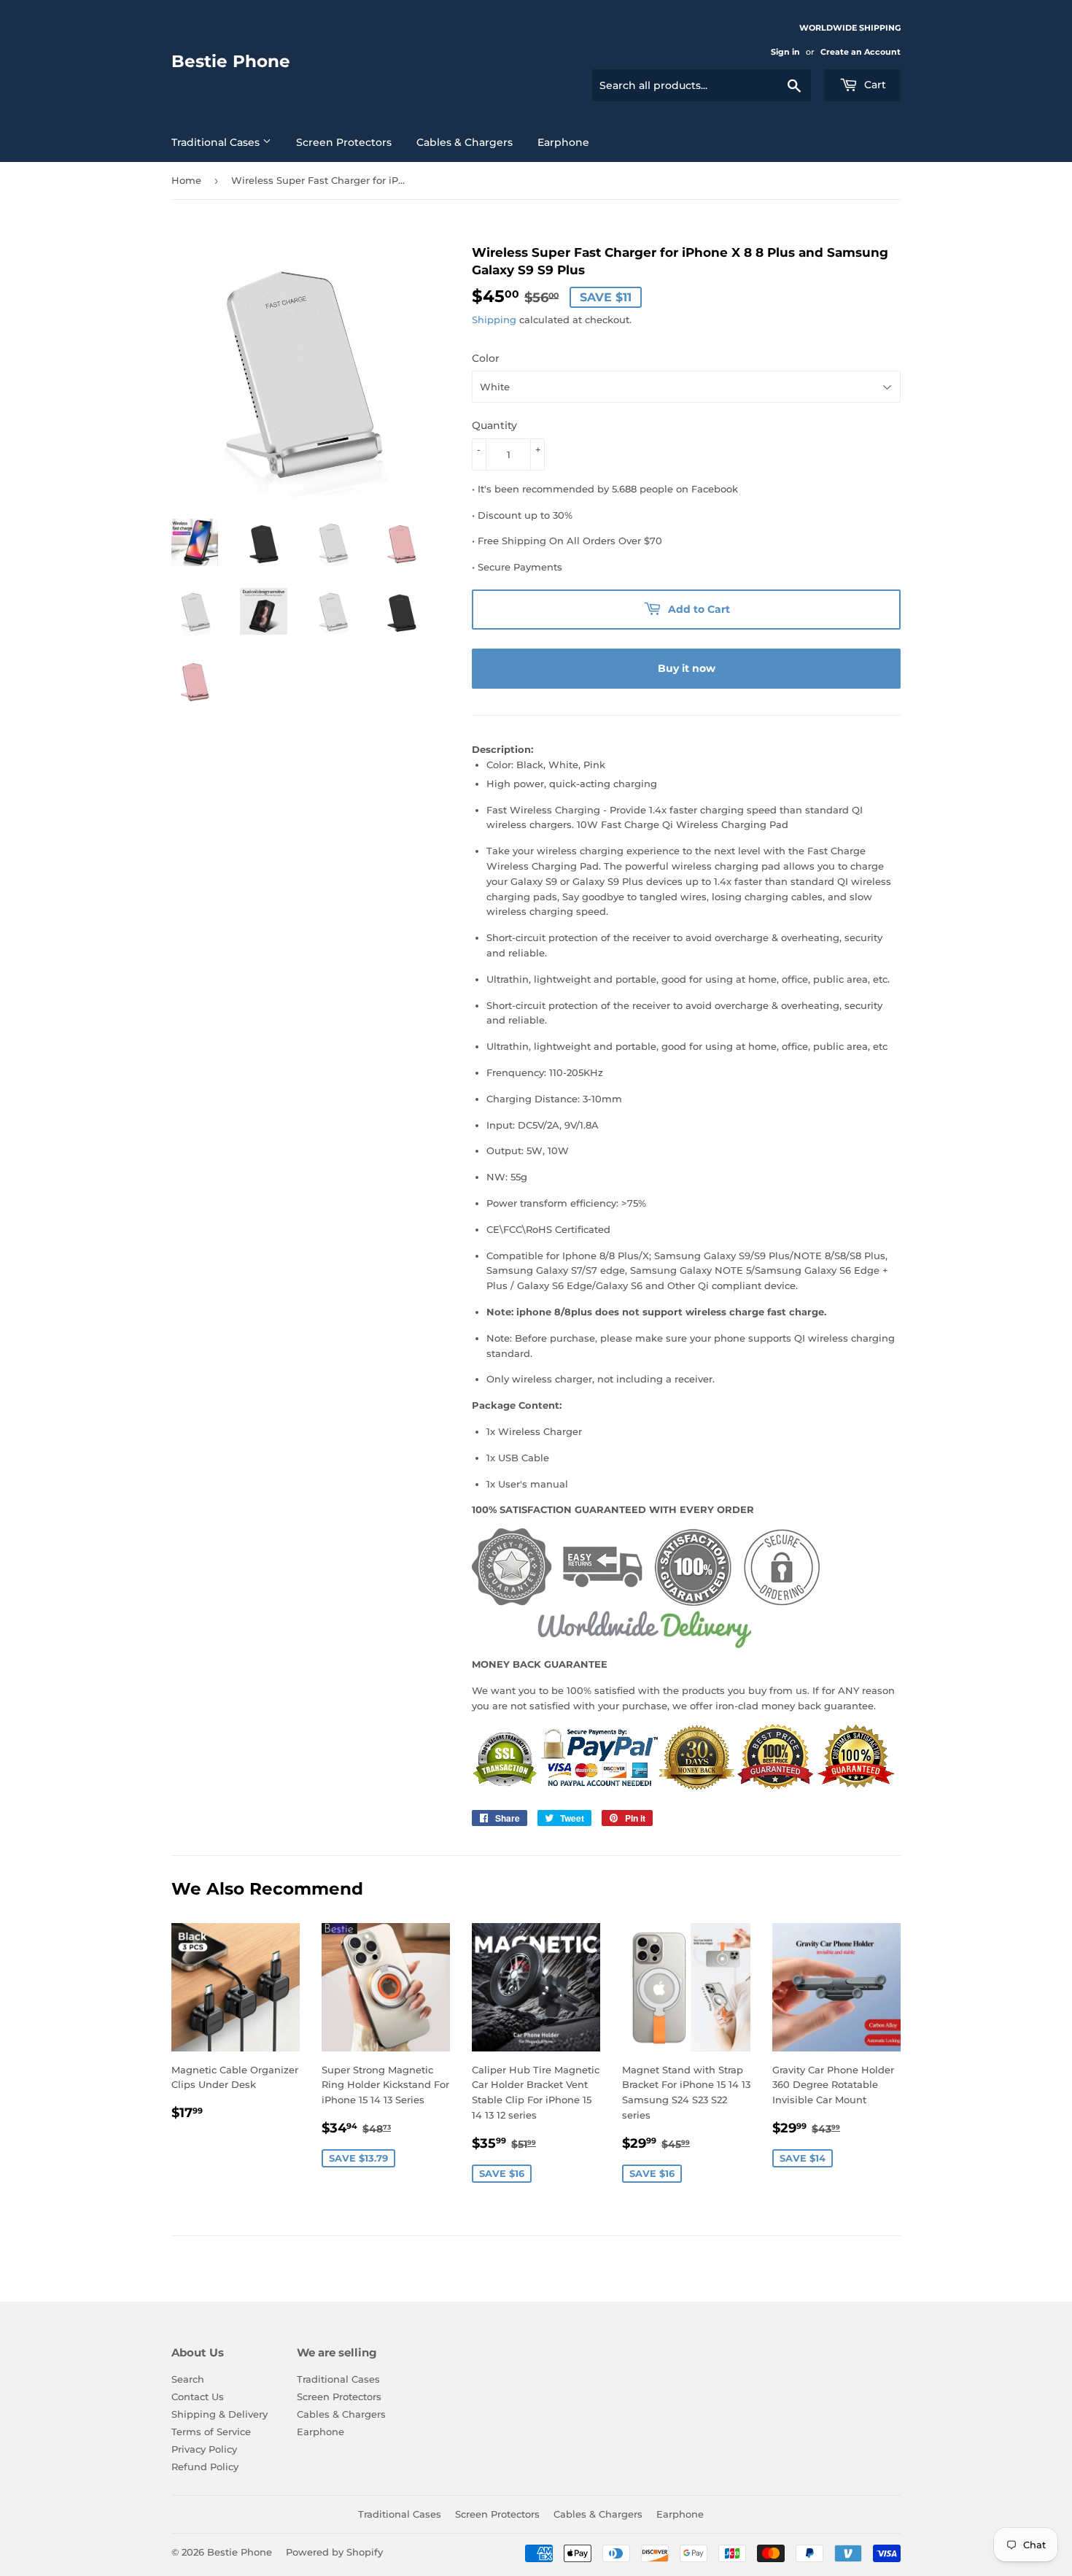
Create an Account (861, 52)
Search (188, 2379)
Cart (874, 85)
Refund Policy (205, 2467)
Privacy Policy (204, 2449)
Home (186, 180)
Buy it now (687, 668)
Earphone (563, 142)
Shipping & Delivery (220, 2414)
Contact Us (198, 2397)
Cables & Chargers (465, 142)
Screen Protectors (344, 142)
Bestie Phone (231, 61)
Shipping (494, 320)
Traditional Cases (217, 142)
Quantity (494, 425)
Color (486, 358)
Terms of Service (211, 2432)
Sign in (785, 52)
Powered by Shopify (334, 2552)
